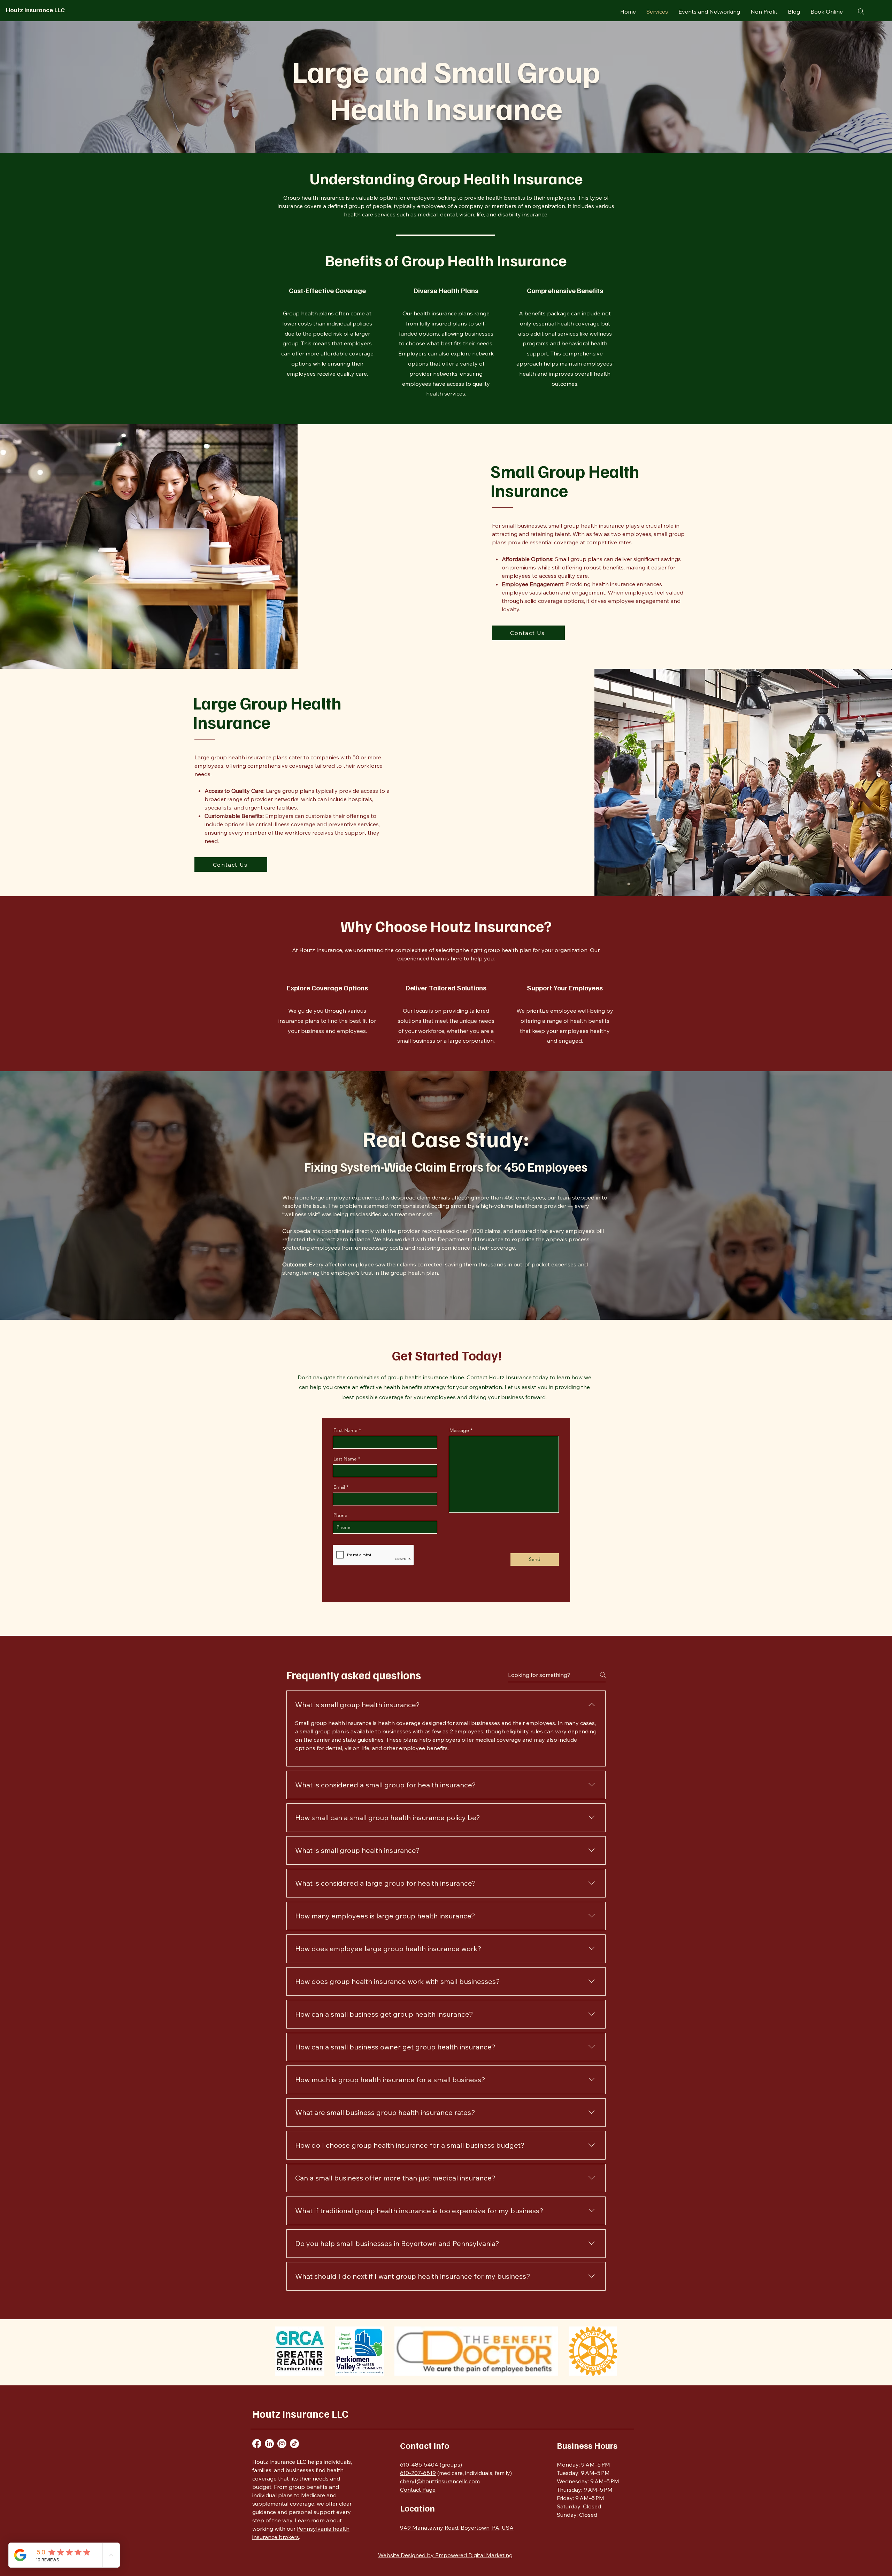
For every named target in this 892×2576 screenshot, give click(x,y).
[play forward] (608, 2351)
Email (339, 1487)
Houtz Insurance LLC (35, 10)
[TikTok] (294, 2444)
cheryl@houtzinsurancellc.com (440, 2481)
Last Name (345, 1459)
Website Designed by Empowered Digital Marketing (445, 2555)
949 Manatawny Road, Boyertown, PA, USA (457, 2528)
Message (459, 1430)
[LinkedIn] (269, 2444)
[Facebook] (257, 2444)
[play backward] (284, 2351)
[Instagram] (282, 2444)
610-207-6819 (418, 2473)
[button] (300, 2351)
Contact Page (418, 2490)
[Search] (861, 11)
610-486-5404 (419, 2464)
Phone (340, 1515)
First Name (345, 1430)
